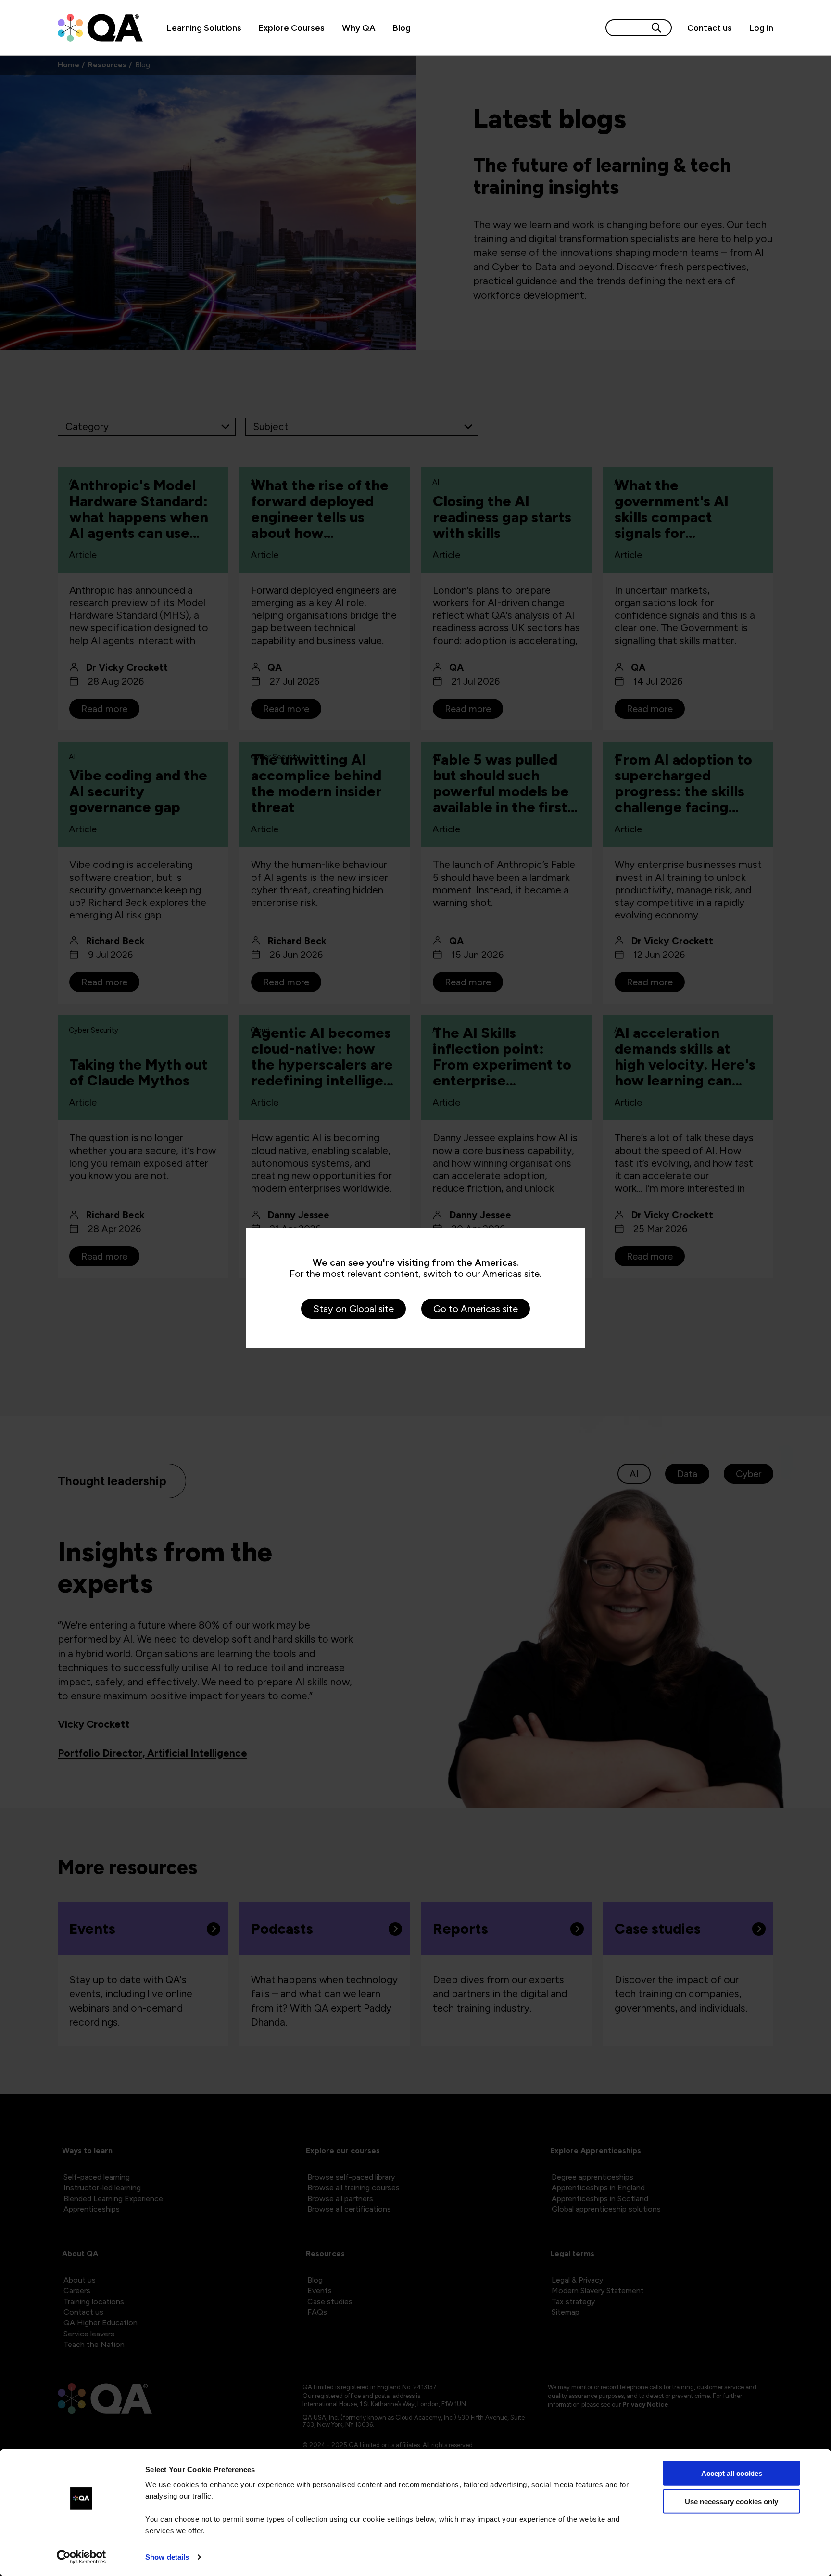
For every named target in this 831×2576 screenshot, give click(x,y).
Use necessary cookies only (731, 2501)
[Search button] (656, 28)
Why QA (359, 28)
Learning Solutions (204, 28)
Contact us (710, 28)
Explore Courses (292, 28)
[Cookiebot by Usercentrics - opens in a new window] (82, 2557)
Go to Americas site (476, 1309)
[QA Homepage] (100, 28)
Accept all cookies (732, 2473)
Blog (402, 28)
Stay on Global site (353, 1309)
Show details (167, 2557)
